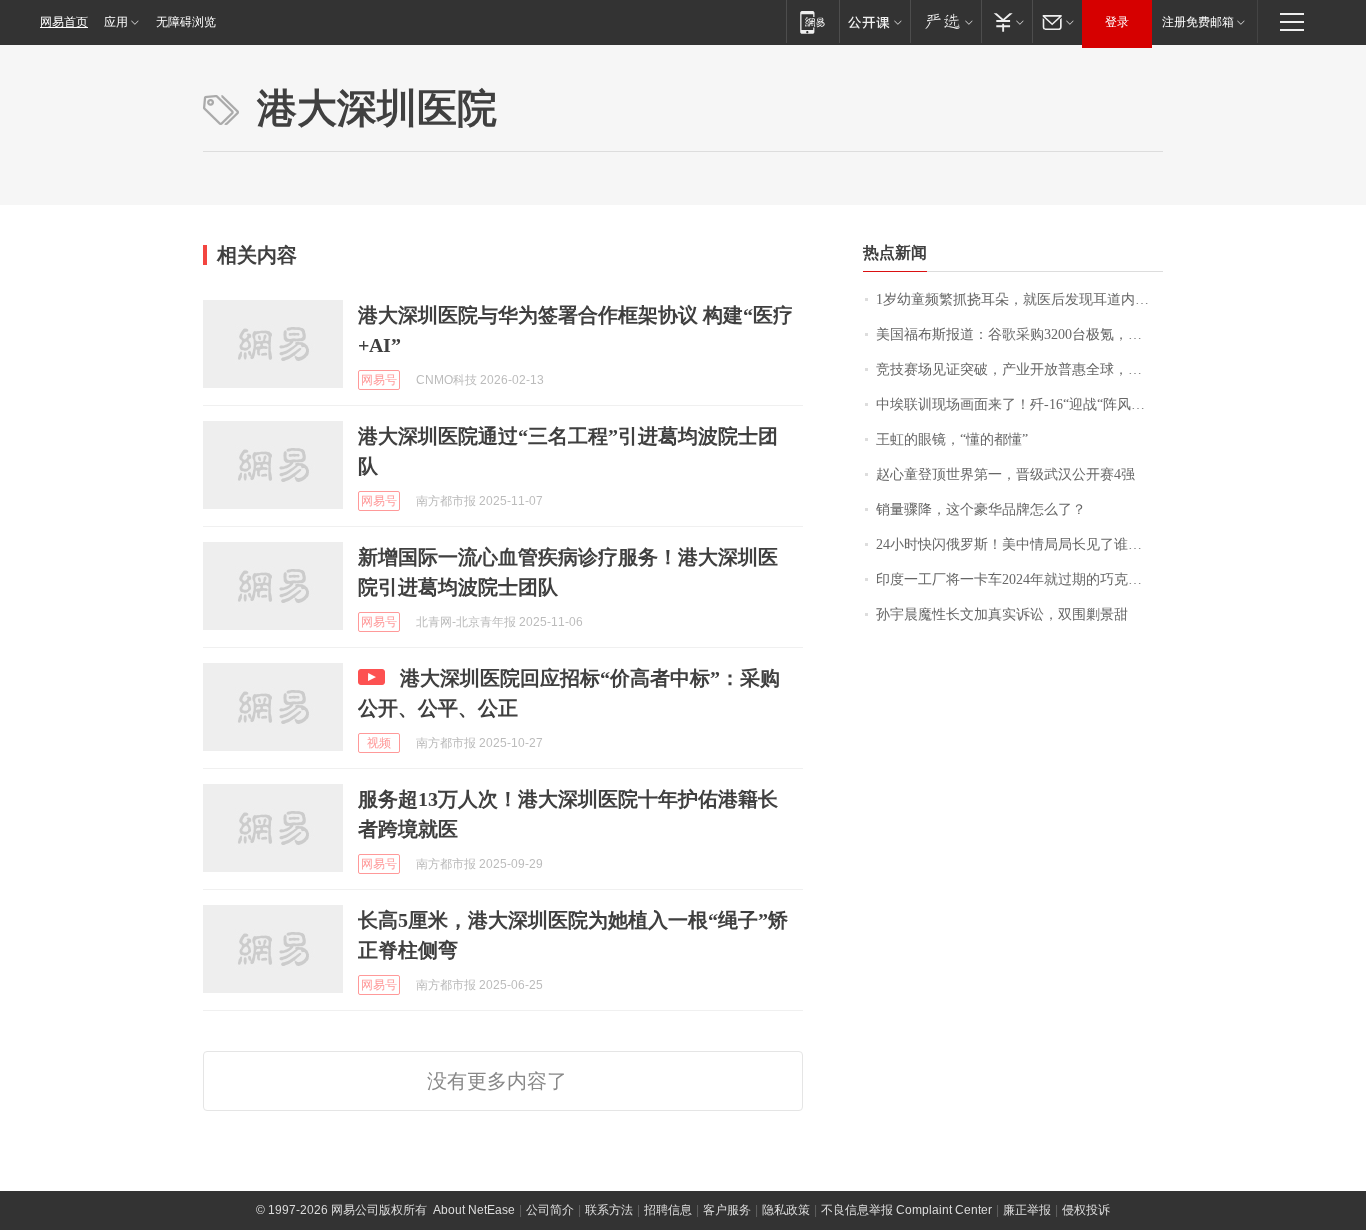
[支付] (1006, 21)
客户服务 (727, 1210)
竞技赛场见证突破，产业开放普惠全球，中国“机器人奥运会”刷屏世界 (1019, 369)
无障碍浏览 (186, 22)
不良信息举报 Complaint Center (906, 1210)
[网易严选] (945, 21)
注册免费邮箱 (1198, 22)
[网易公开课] (874, 21)
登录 (1117, 22)
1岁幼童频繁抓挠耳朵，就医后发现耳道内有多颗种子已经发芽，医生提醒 (1019, 299)
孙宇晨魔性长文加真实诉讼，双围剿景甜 (1002, 614)
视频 (379, 743)
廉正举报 (1027, 1210)
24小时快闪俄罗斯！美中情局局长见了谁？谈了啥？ (1019, 544)
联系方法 (609, 1210)
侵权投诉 (1086, 1210)
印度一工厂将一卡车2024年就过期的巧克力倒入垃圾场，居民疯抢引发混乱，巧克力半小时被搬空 (1019, 579)
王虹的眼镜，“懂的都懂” (952, 439)
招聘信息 (668, 1210)
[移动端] (812, 21)
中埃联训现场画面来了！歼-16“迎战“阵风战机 (1017, 404)
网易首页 (64, 22)
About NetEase (474, 1210)
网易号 (379, 380)
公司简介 (550, 1210)
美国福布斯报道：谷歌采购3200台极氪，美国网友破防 (1019, 334)
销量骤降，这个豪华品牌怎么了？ (981, 509)
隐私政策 (786, 1210)
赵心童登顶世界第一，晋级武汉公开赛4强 (1005, 474)
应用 (116, 22)
